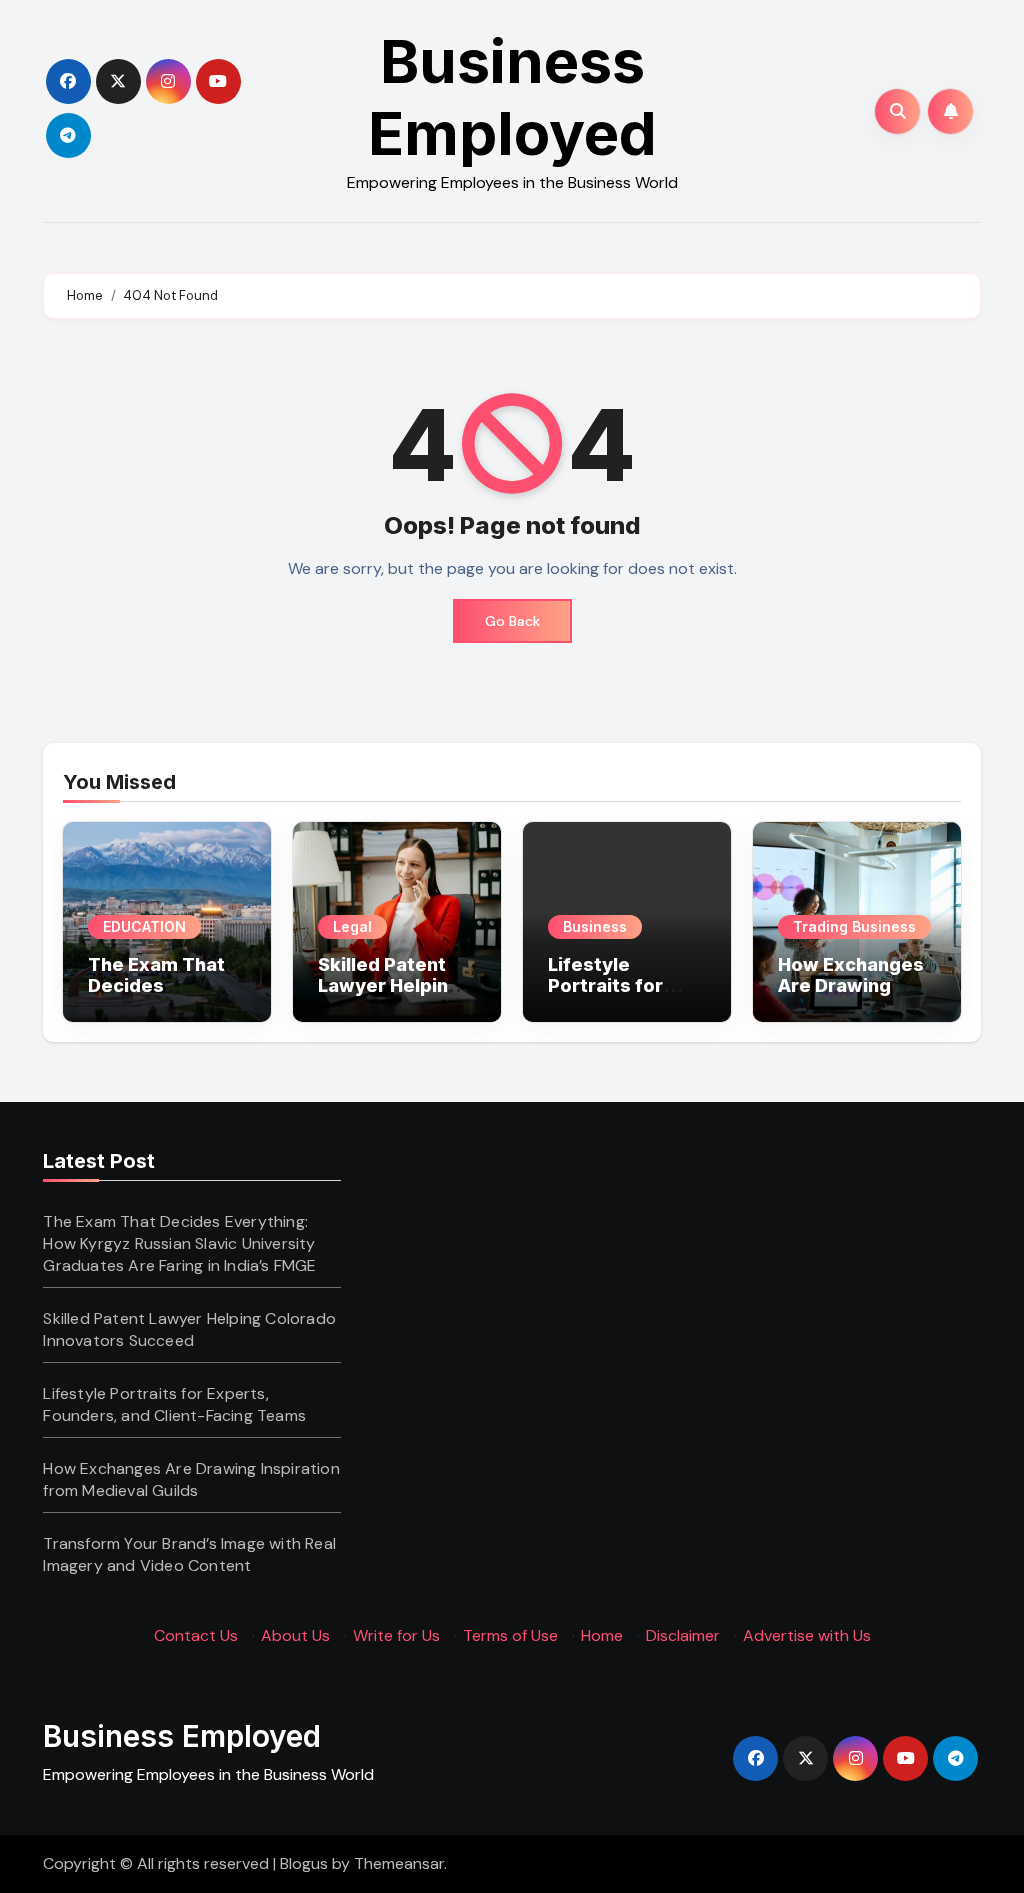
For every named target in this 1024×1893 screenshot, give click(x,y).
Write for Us (396, 1635)
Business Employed (512, 97)
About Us (295, 1635)
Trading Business (854, 926)
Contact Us (196, 1635)
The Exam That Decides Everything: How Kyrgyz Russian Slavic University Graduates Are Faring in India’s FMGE (179, 1243)
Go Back (512, 621)
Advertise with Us (807, 1635)
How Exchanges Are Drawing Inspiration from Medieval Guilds (852, 997)
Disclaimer (683, 1635)
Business (595, 926)
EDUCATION (144, 926)
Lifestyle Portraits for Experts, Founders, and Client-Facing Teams (174, 1404)
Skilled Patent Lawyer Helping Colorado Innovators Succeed (189, 1329)
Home (602, 1635)
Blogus (304, 1863)
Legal (352, 926)
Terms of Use (510, 1635)
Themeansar (399, 1863)
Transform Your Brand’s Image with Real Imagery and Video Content (189, 1554)
